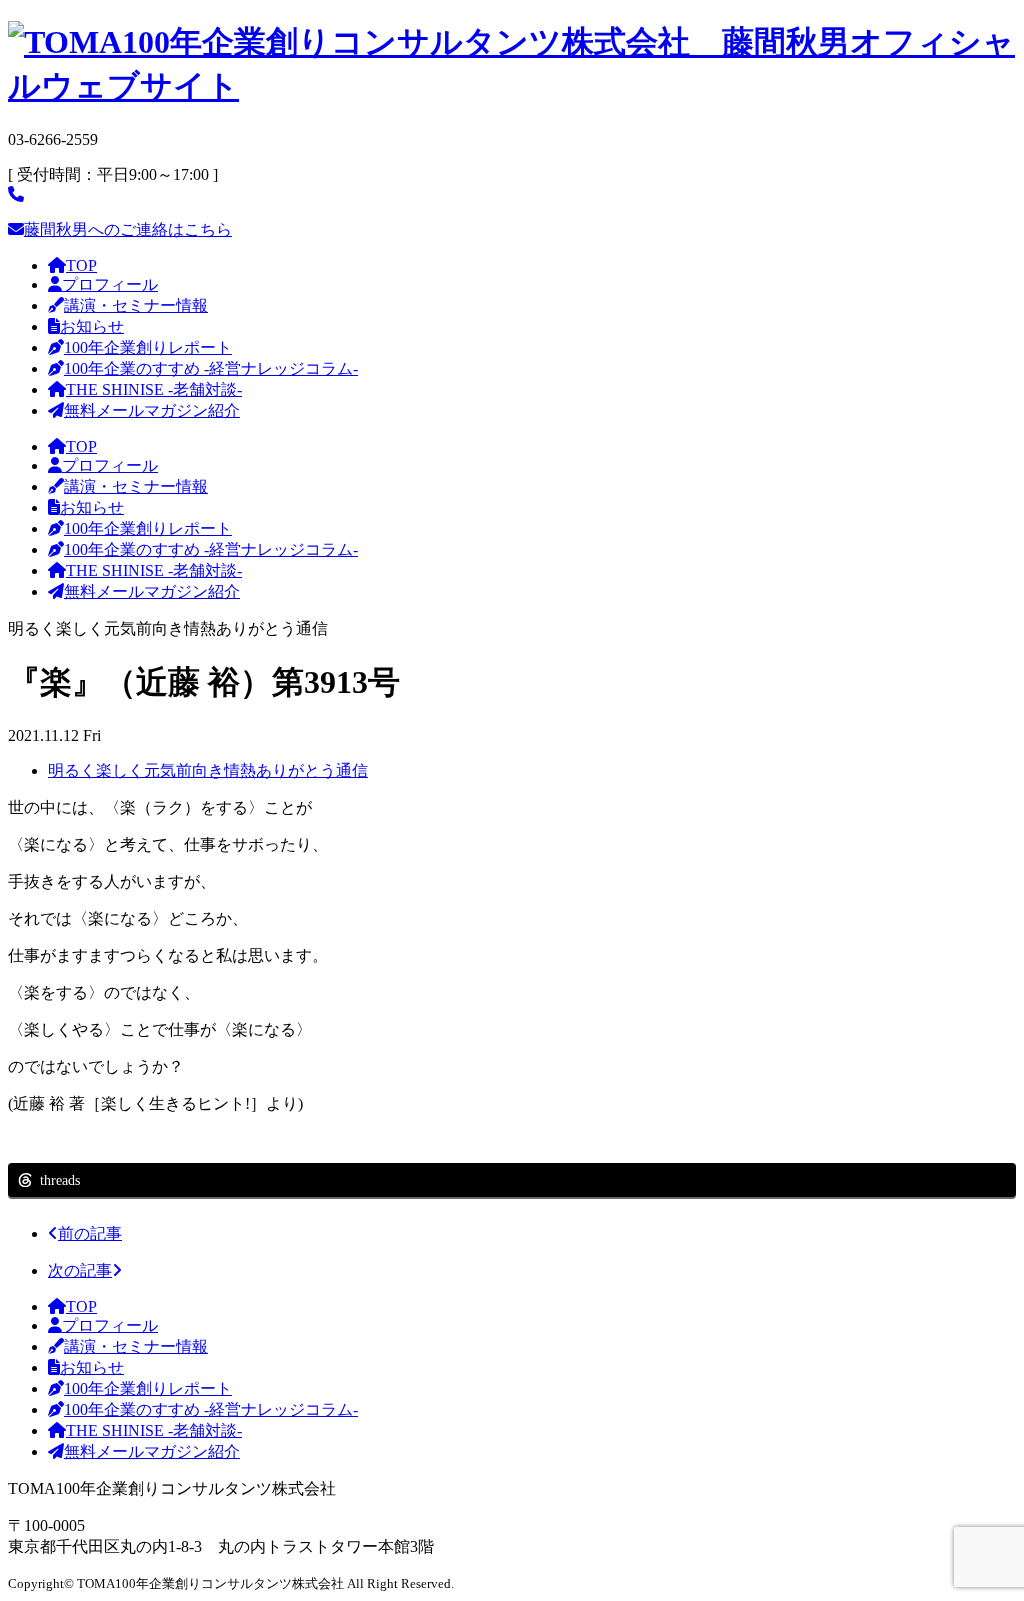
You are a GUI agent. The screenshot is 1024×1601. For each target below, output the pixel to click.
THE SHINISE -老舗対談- (154, 389)
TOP (81, 265)
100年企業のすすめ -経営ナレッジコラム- (211, 368)
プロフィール (110, 284)
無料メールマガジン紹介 (152, 410)
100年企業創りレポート (148, 347)
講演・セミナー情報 (136, 305)
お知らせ (92, 326)
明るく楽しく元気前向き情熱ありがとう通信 (208, 770)
